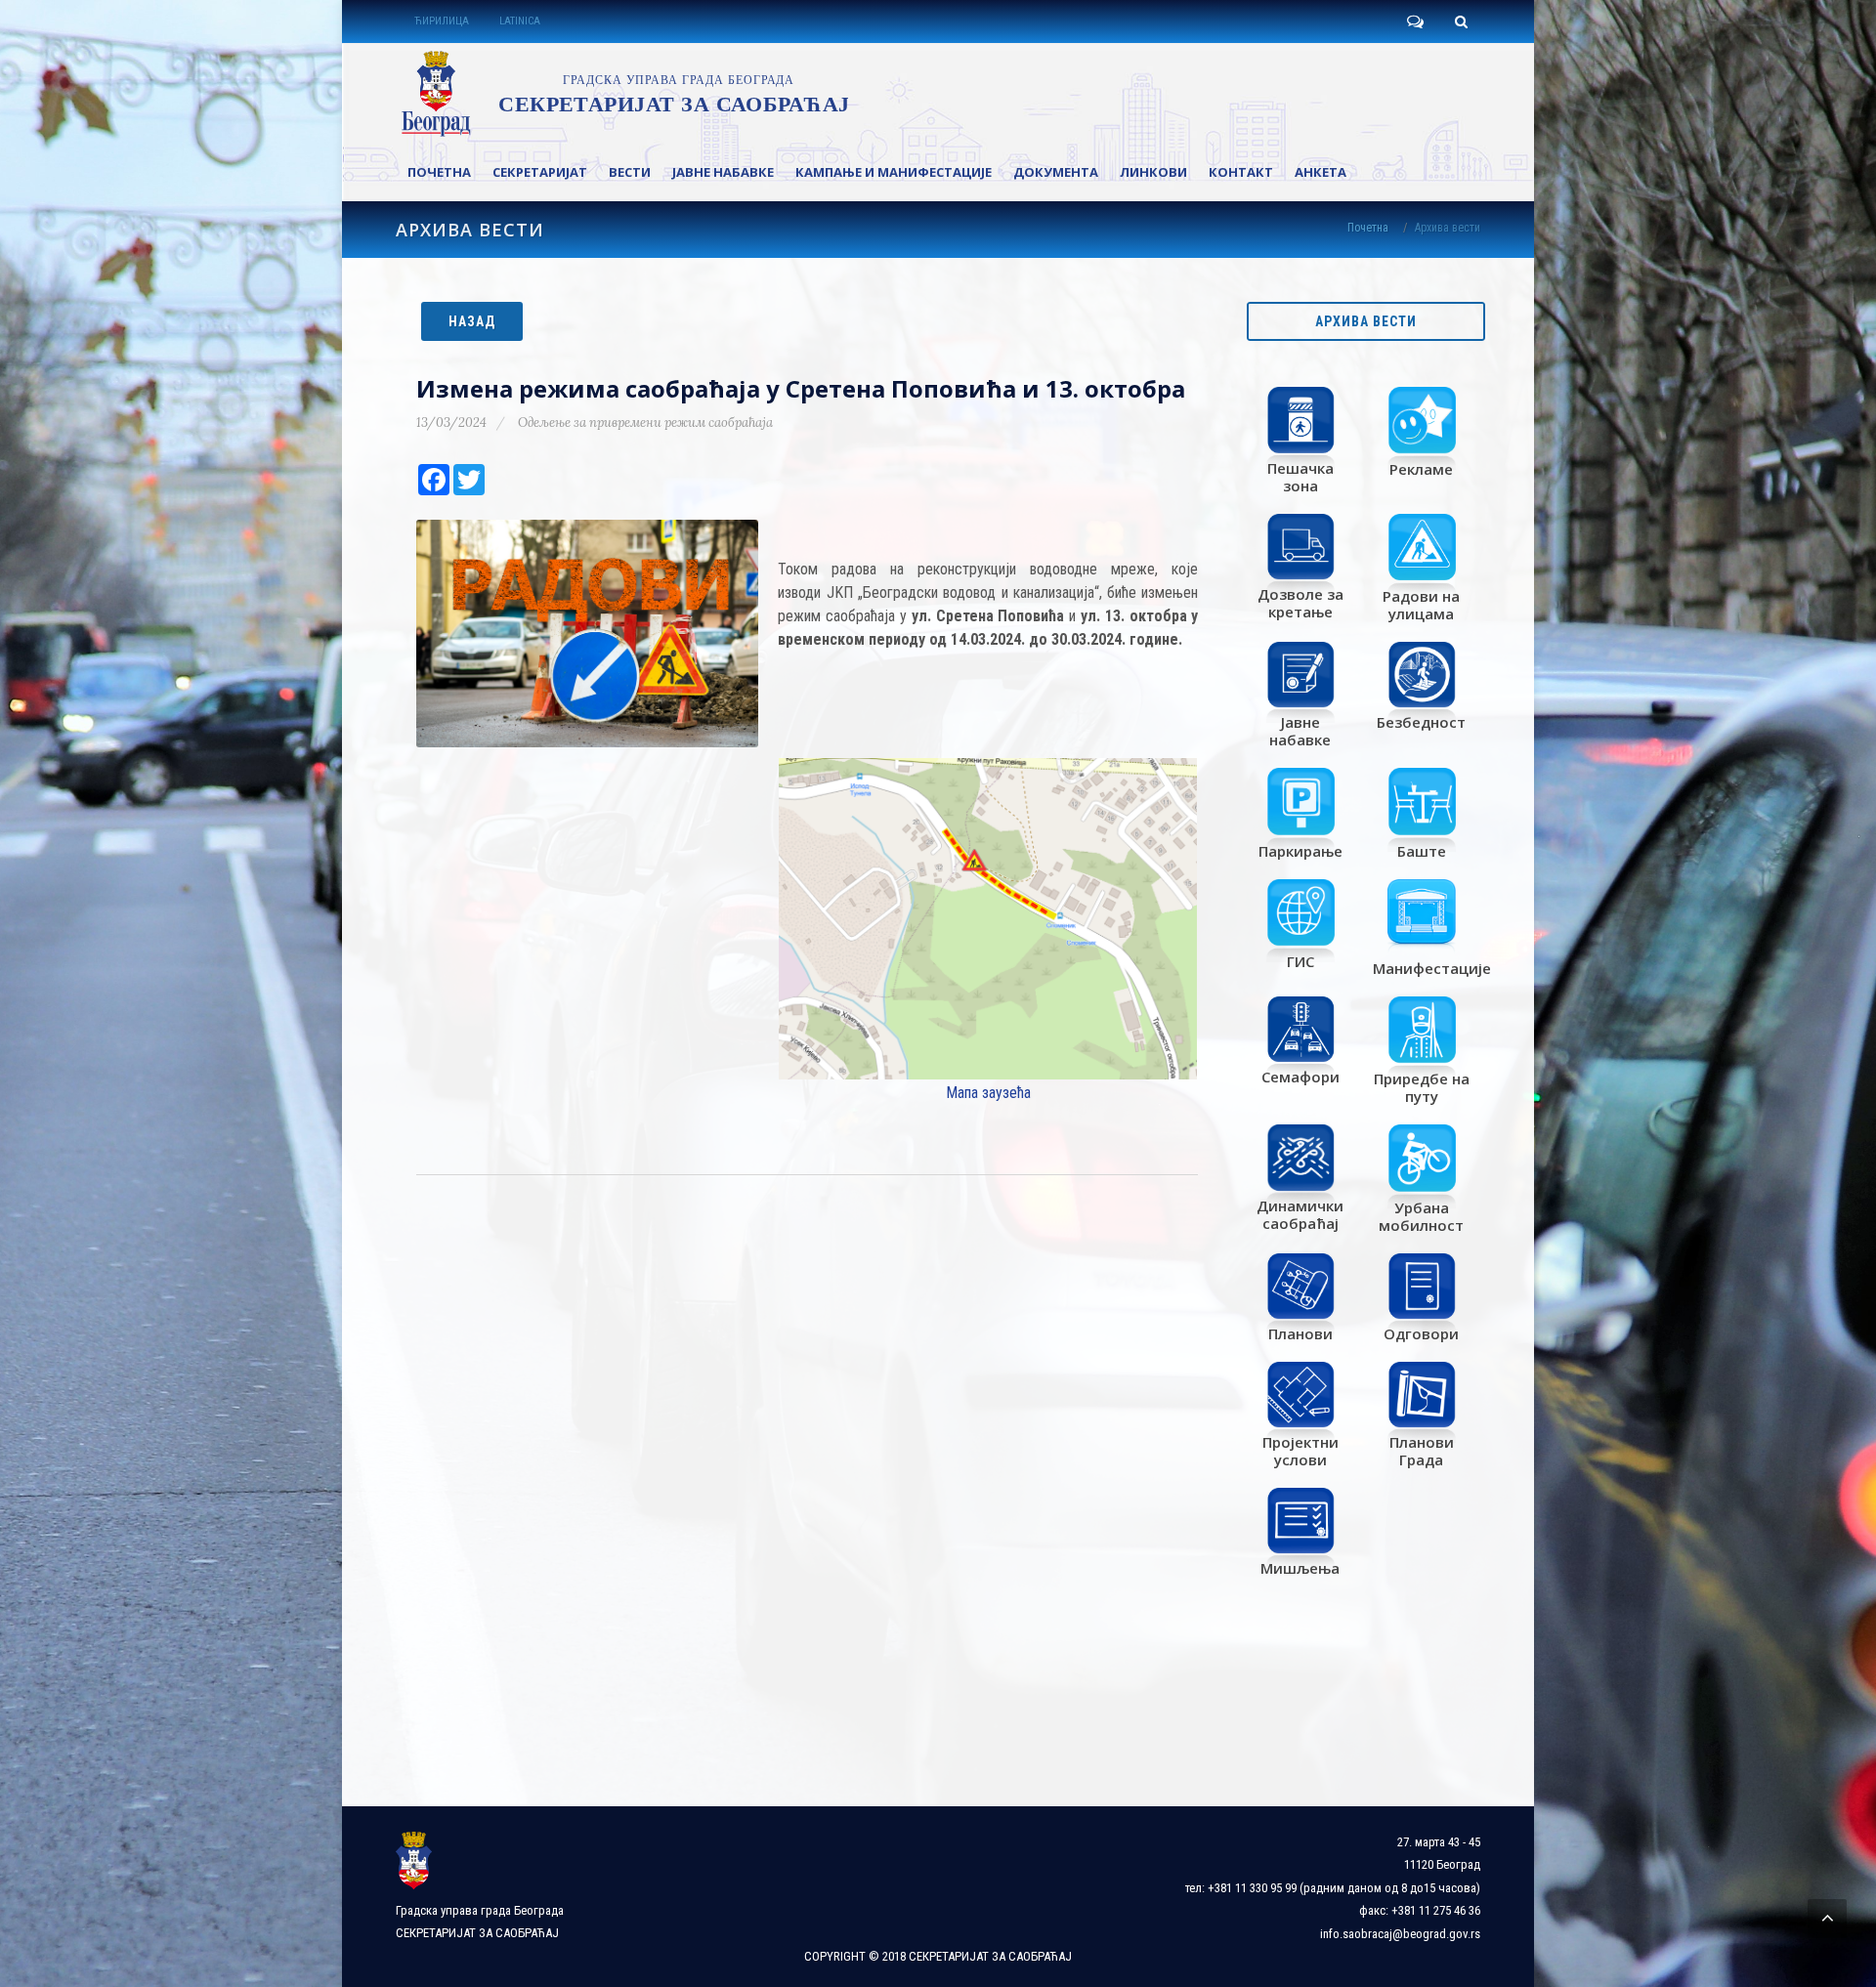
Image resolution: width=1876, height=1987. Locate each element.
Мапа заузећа (988, 1093)
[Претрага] (1461, 21)
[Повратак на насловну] (622, 94)
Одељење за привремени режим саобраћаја (645, 423)
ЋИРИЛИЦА (442, 21)
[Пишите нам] (1415, 21)
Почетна (1368, 228)
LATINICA (520, 21)
